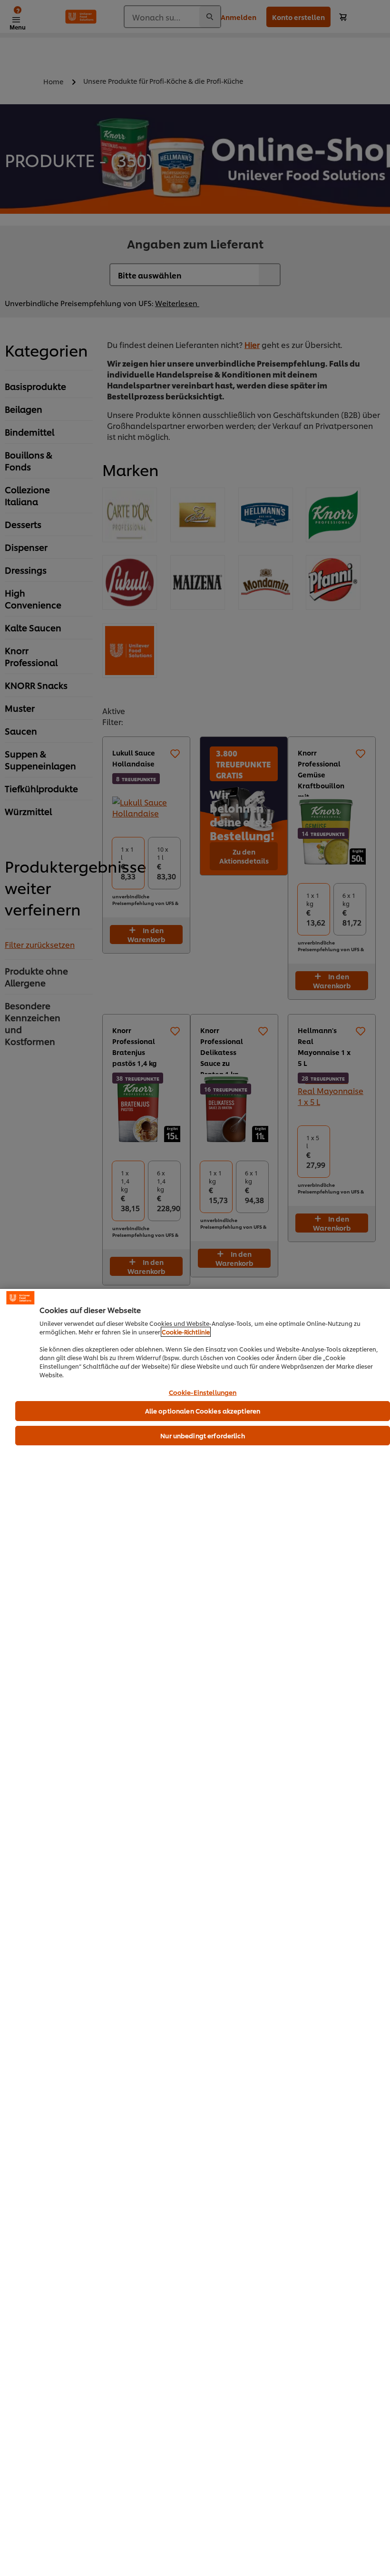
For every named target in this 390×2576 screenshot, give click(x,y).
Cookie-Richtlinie (186, 1332)
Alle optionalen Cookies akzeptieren (203, 1411)
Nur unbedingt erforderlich (202, 1435)
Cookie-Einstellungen (203, 1392)
